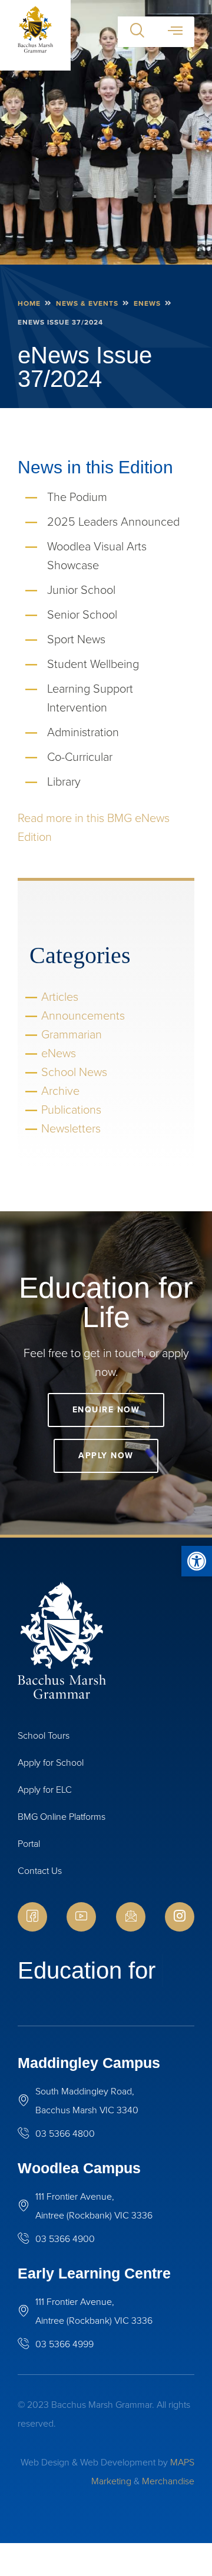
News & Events (87, 303)
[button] (197, 1561)
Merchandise (168, 2514)
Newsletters (71, 1128)
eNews (147, 303)
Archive (60, 1091)
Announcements (83, 1015)
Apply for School (51, 1763)
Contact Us (40, 1871)
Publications (71, 1110)
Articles (60, 997)
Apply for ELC (45, 1790)
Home (29, 303)
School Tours (44, 1735)
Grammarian (72, 1034)
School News (74, 1072)
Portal (29, 1844)
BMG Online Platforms (62, 1817)
